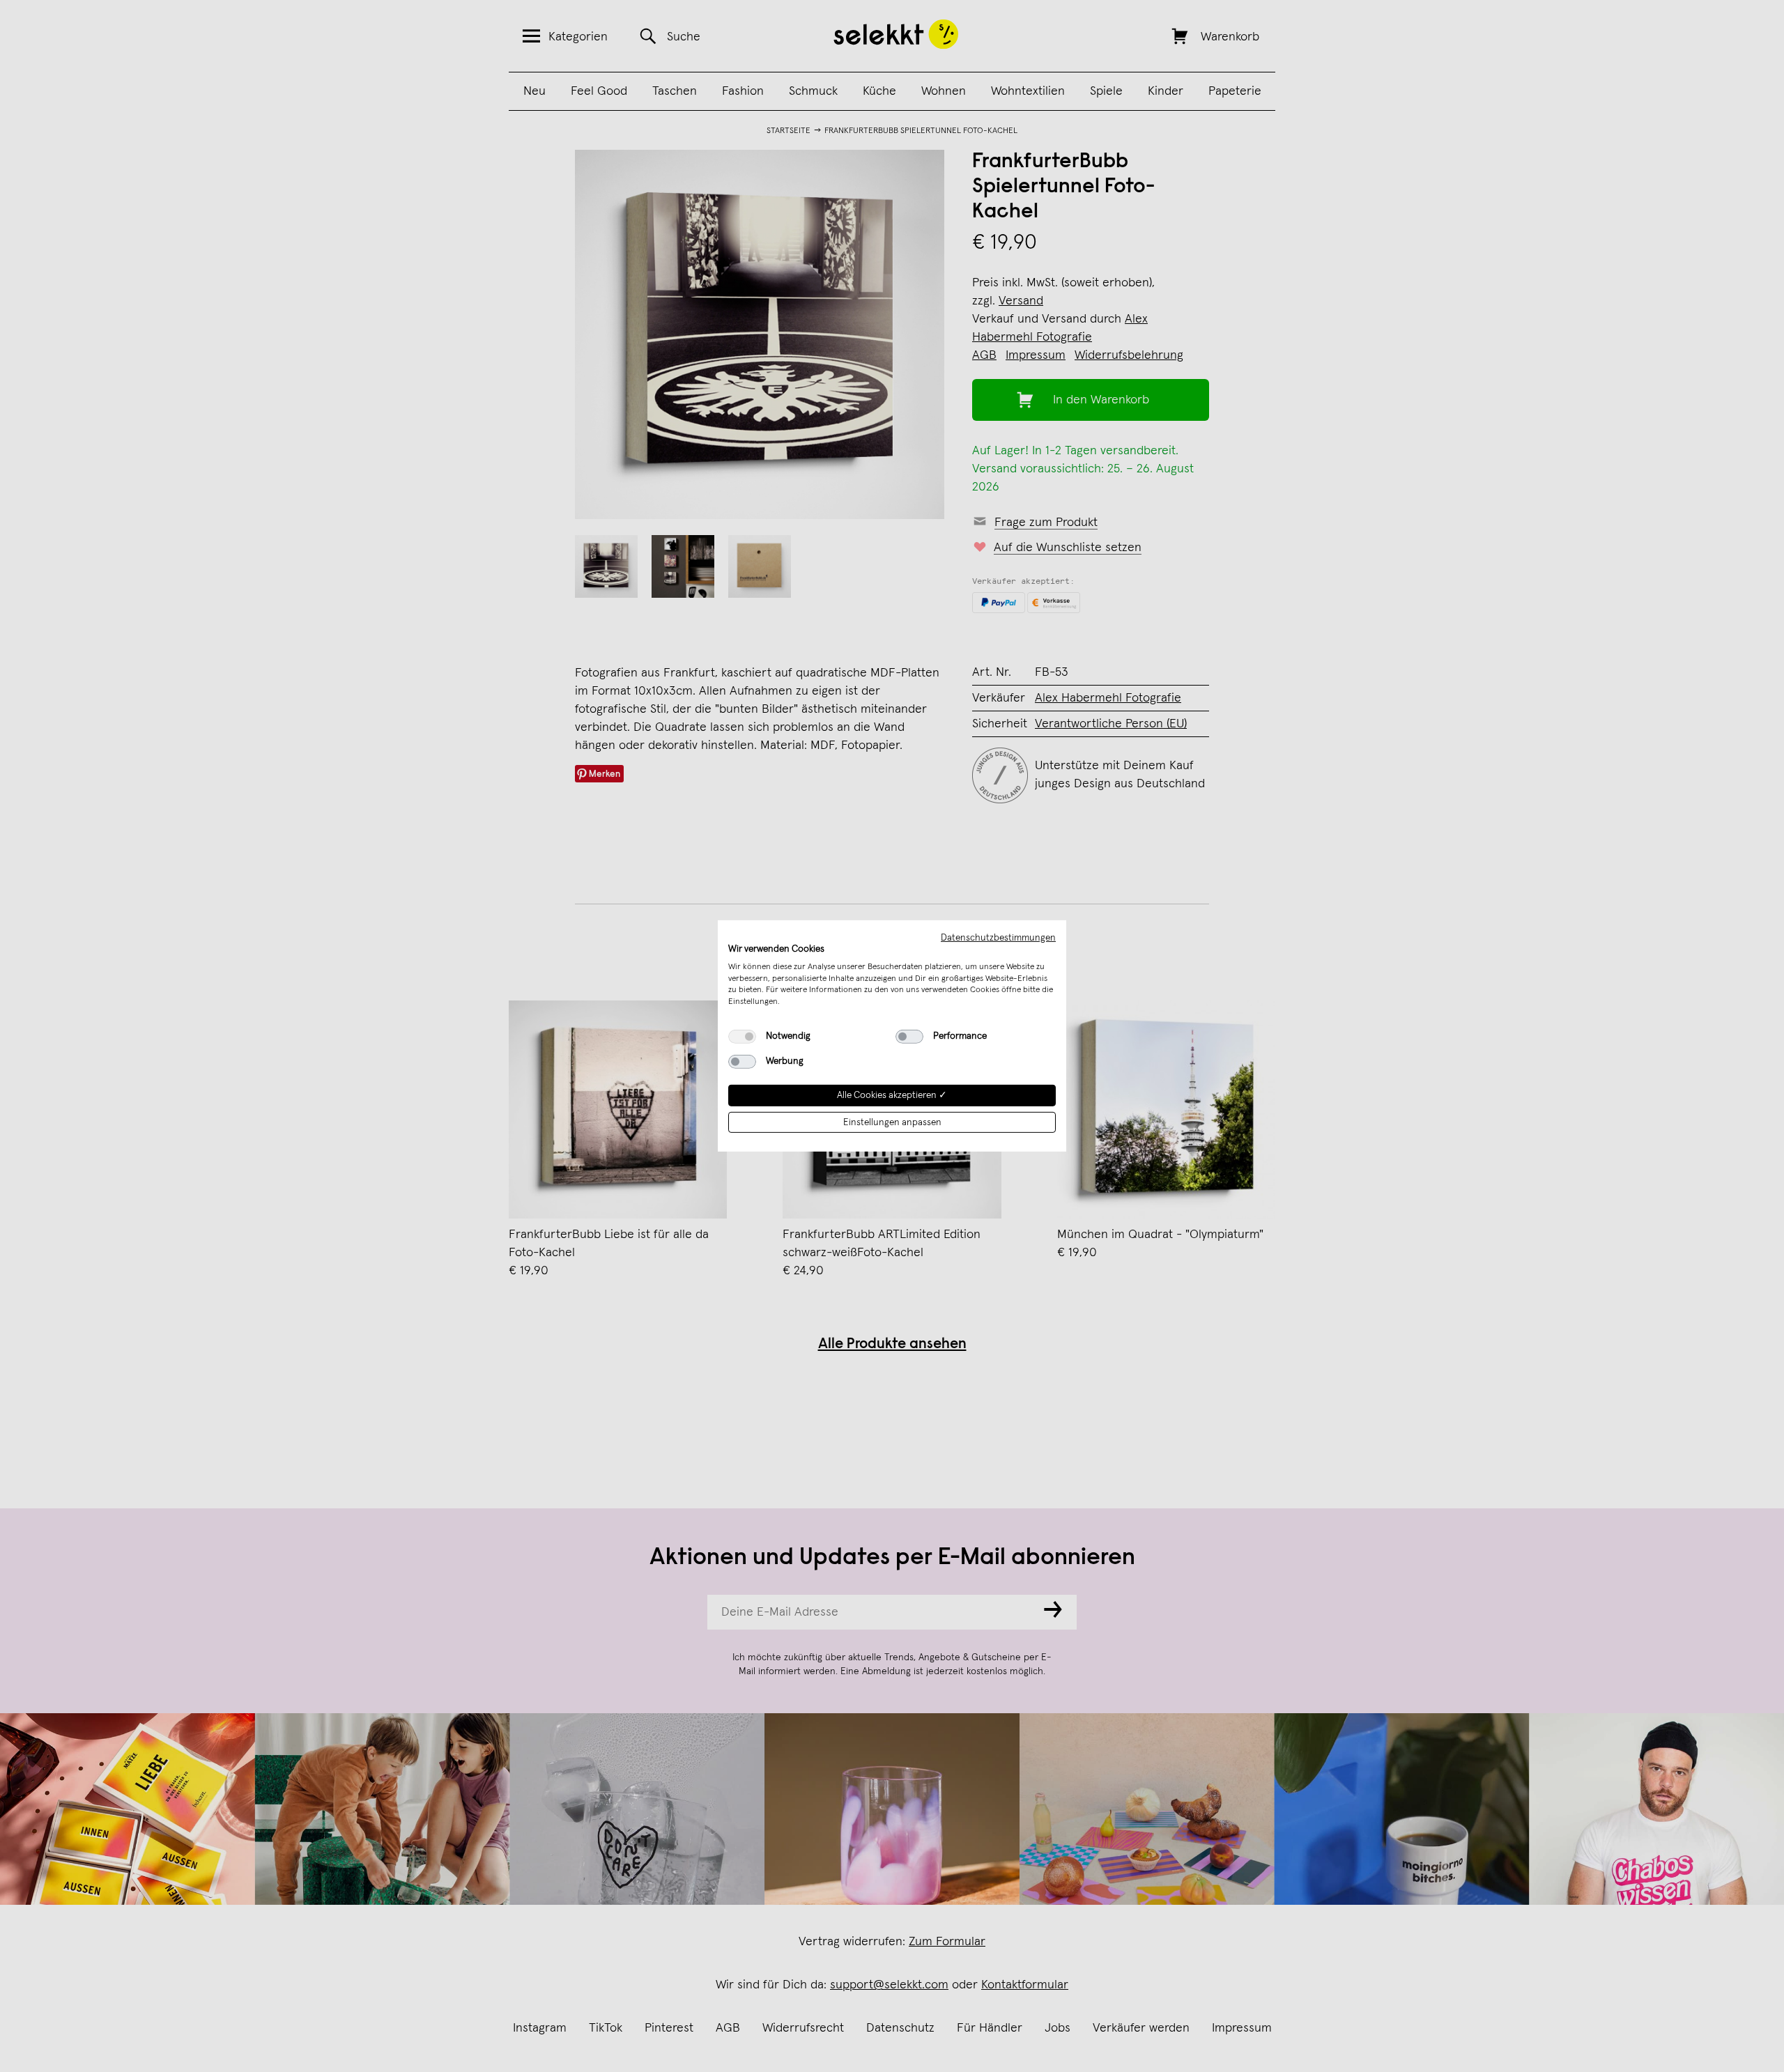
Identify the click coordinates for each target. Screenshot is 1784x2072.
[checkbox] (742, 1037)
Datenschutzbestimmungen (998, 938)
